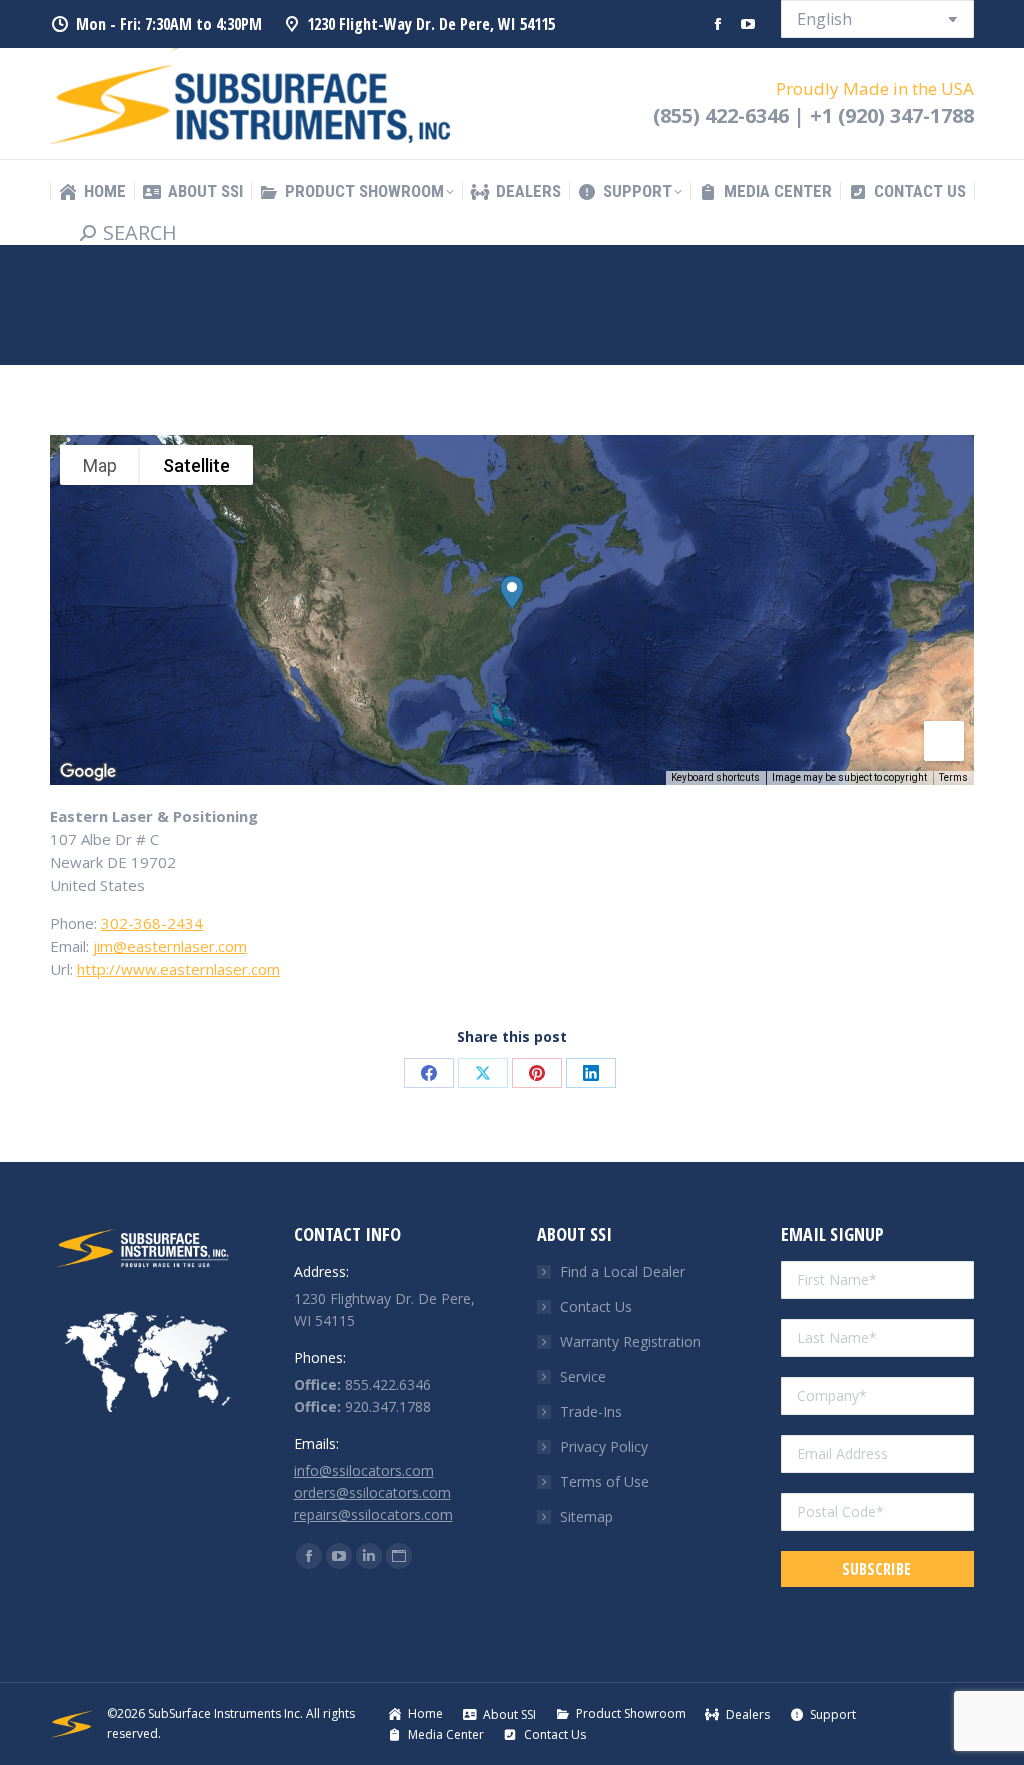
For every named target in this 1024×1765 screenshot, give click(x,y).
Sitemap (586, 1516)
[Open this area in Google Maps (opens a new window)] (88, 772)
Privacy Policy (604, 1446)
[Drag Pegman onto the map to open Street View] (944, 741)
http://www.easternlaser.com (178, 969)
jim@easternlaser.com (170, 946)
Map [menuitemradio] (100, 465)
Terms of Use (604, 1481)
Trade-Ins (591, 1411)
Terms (953, 777)
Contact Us (596, 1306)
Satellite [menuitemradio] (196, 465)
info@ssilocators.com (364, 1470)
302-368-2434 (152, 923)
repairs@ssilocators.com (373, 1514)
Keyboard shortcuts (715, 777)
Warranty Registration (630, 1341)
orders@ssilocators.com (372, 1492)
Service (583, 1376)
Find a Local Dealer (622, 1271)
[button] (512, 592)
